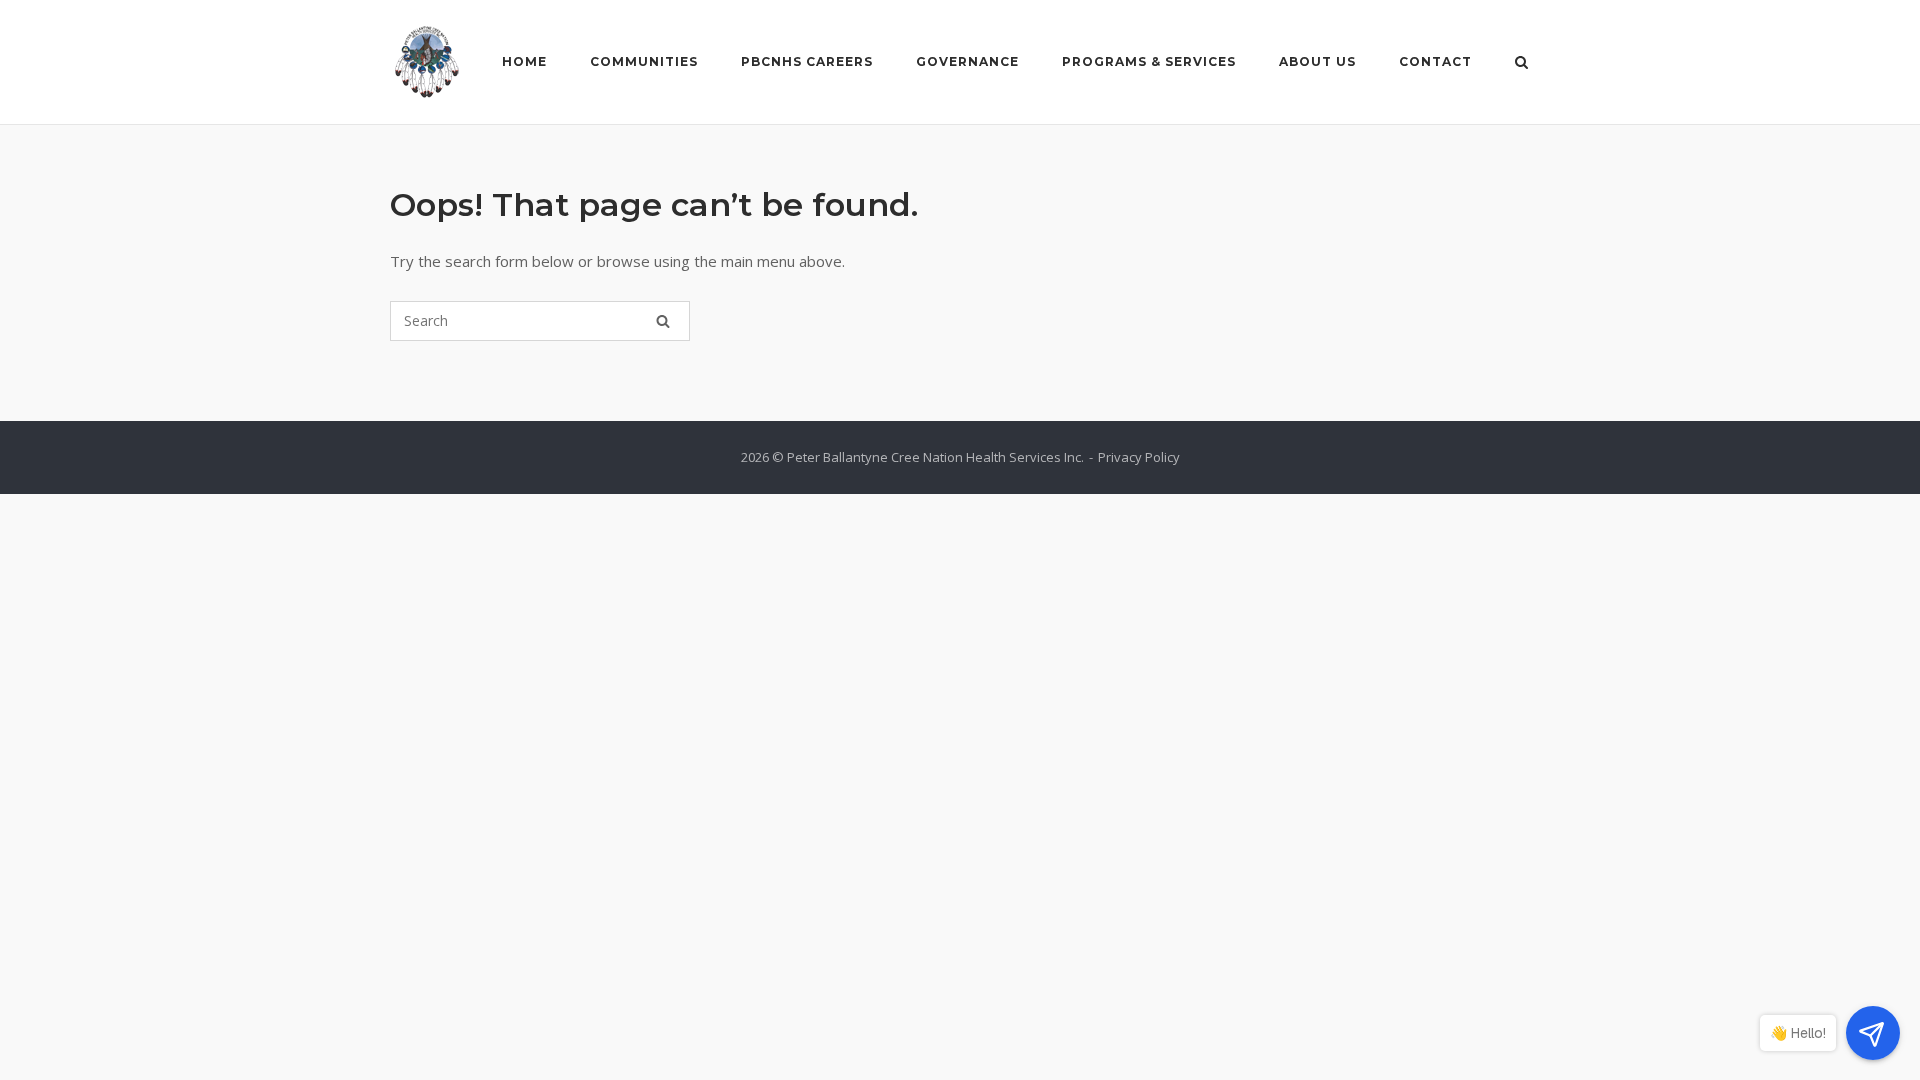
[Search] (663, 321)
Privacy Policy (1139, 457)
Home (524, 61)
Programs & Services (1149, 61)
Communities (644, 61)
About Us (1317, 61)
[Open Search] (1521, 64)
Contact (1435, 61)
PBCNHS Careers (807, 61)
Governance (967, 61)
